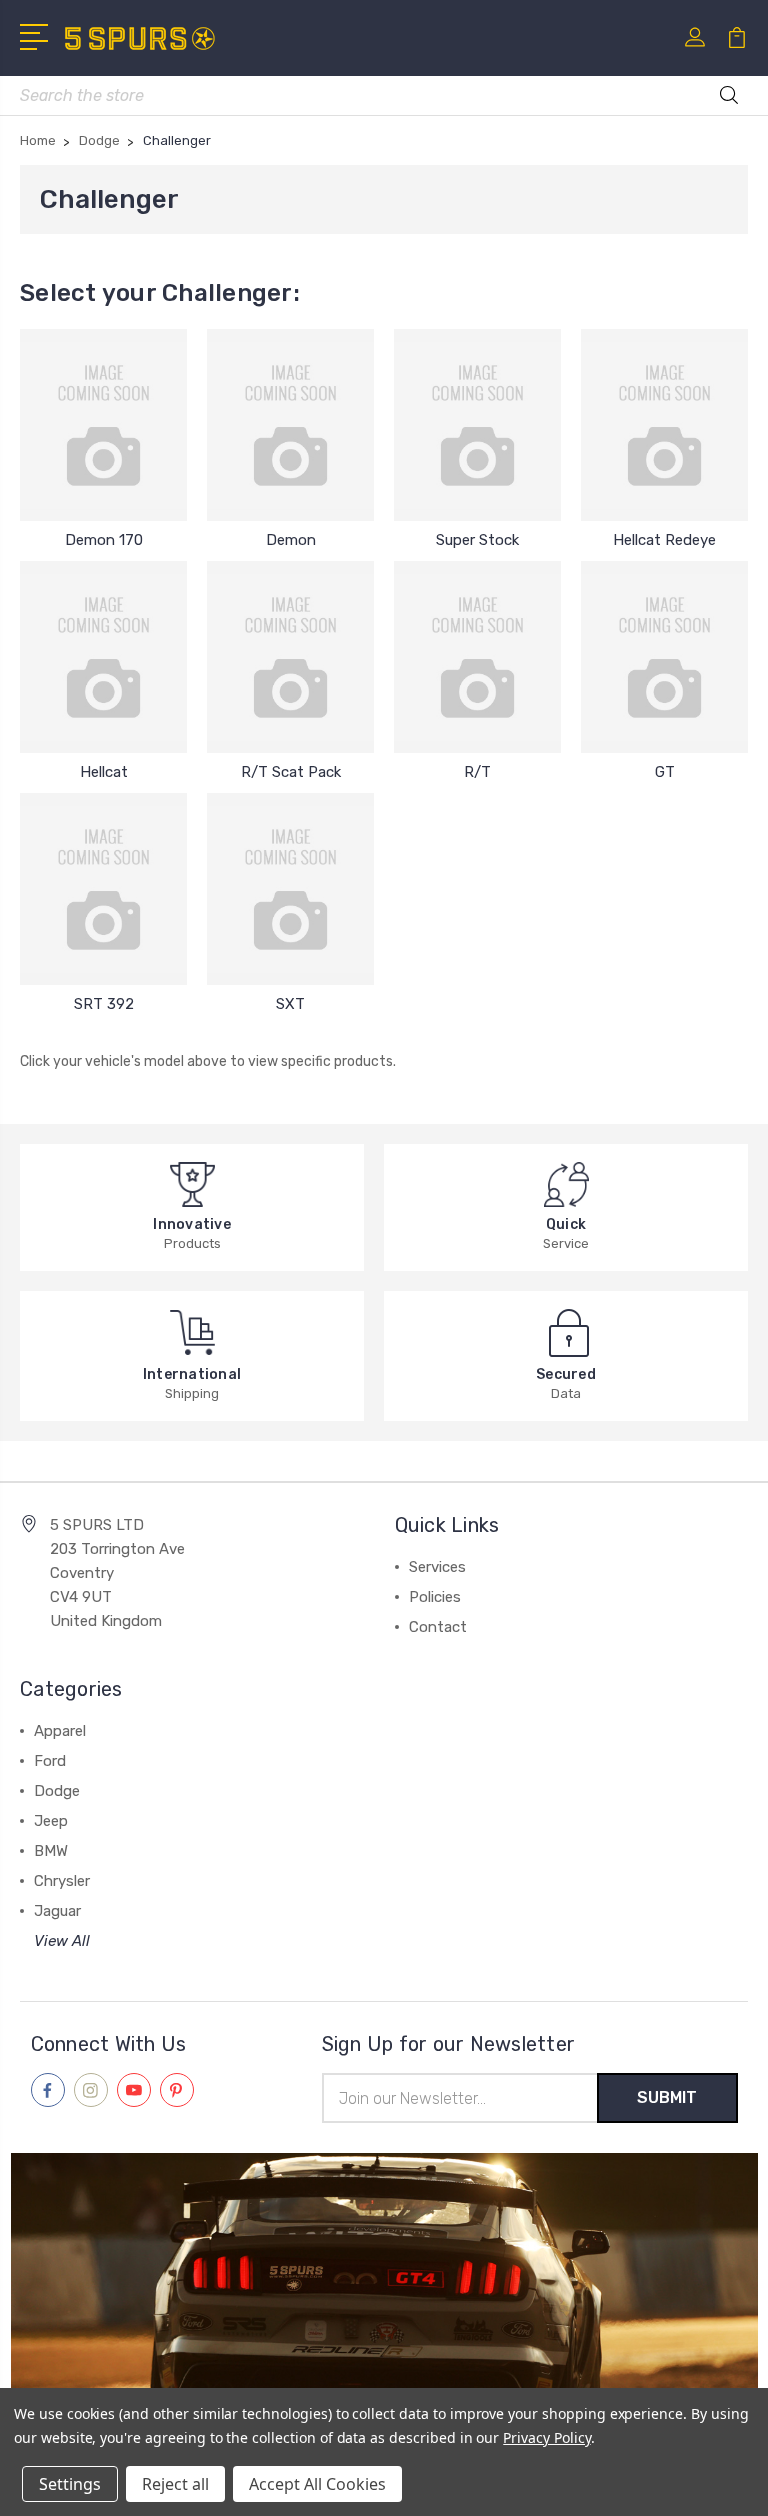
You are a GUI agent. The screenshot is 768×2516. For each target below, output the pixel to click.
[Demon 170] (103, 425)
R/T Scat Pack (291, 772)
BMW (51, 1851)
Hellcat (104, 772)
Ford (50, 1761)
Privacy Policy (546, 2437)
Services (437, 1567)
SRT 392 (104, 1004)
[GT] (664, 657)
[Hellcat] (103, 657)
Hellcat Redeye (664, 540)
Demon (291, 540)
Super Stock (477, 540)
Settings (70, 2484)
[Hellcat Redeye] (664, 425)
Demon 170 (104, 540)
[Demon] (290, 425)
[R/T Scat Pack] (290, 657)
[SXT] (290, 889)
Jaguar (57, 1911)
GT (665, 772)
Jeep (51, 1821)
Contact (438, 1627)
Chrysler (62, 1881)
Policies (435, 1597)
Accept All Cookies (317, 2484)
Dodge (57, 1791)
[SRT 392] (103, 889)
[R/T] (477, 657)
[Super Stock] (477, 425)
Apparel (60, 1731)
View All (62, 1941)
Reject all (175, 2484)
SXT (290, 1004)
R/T (477, 772)
